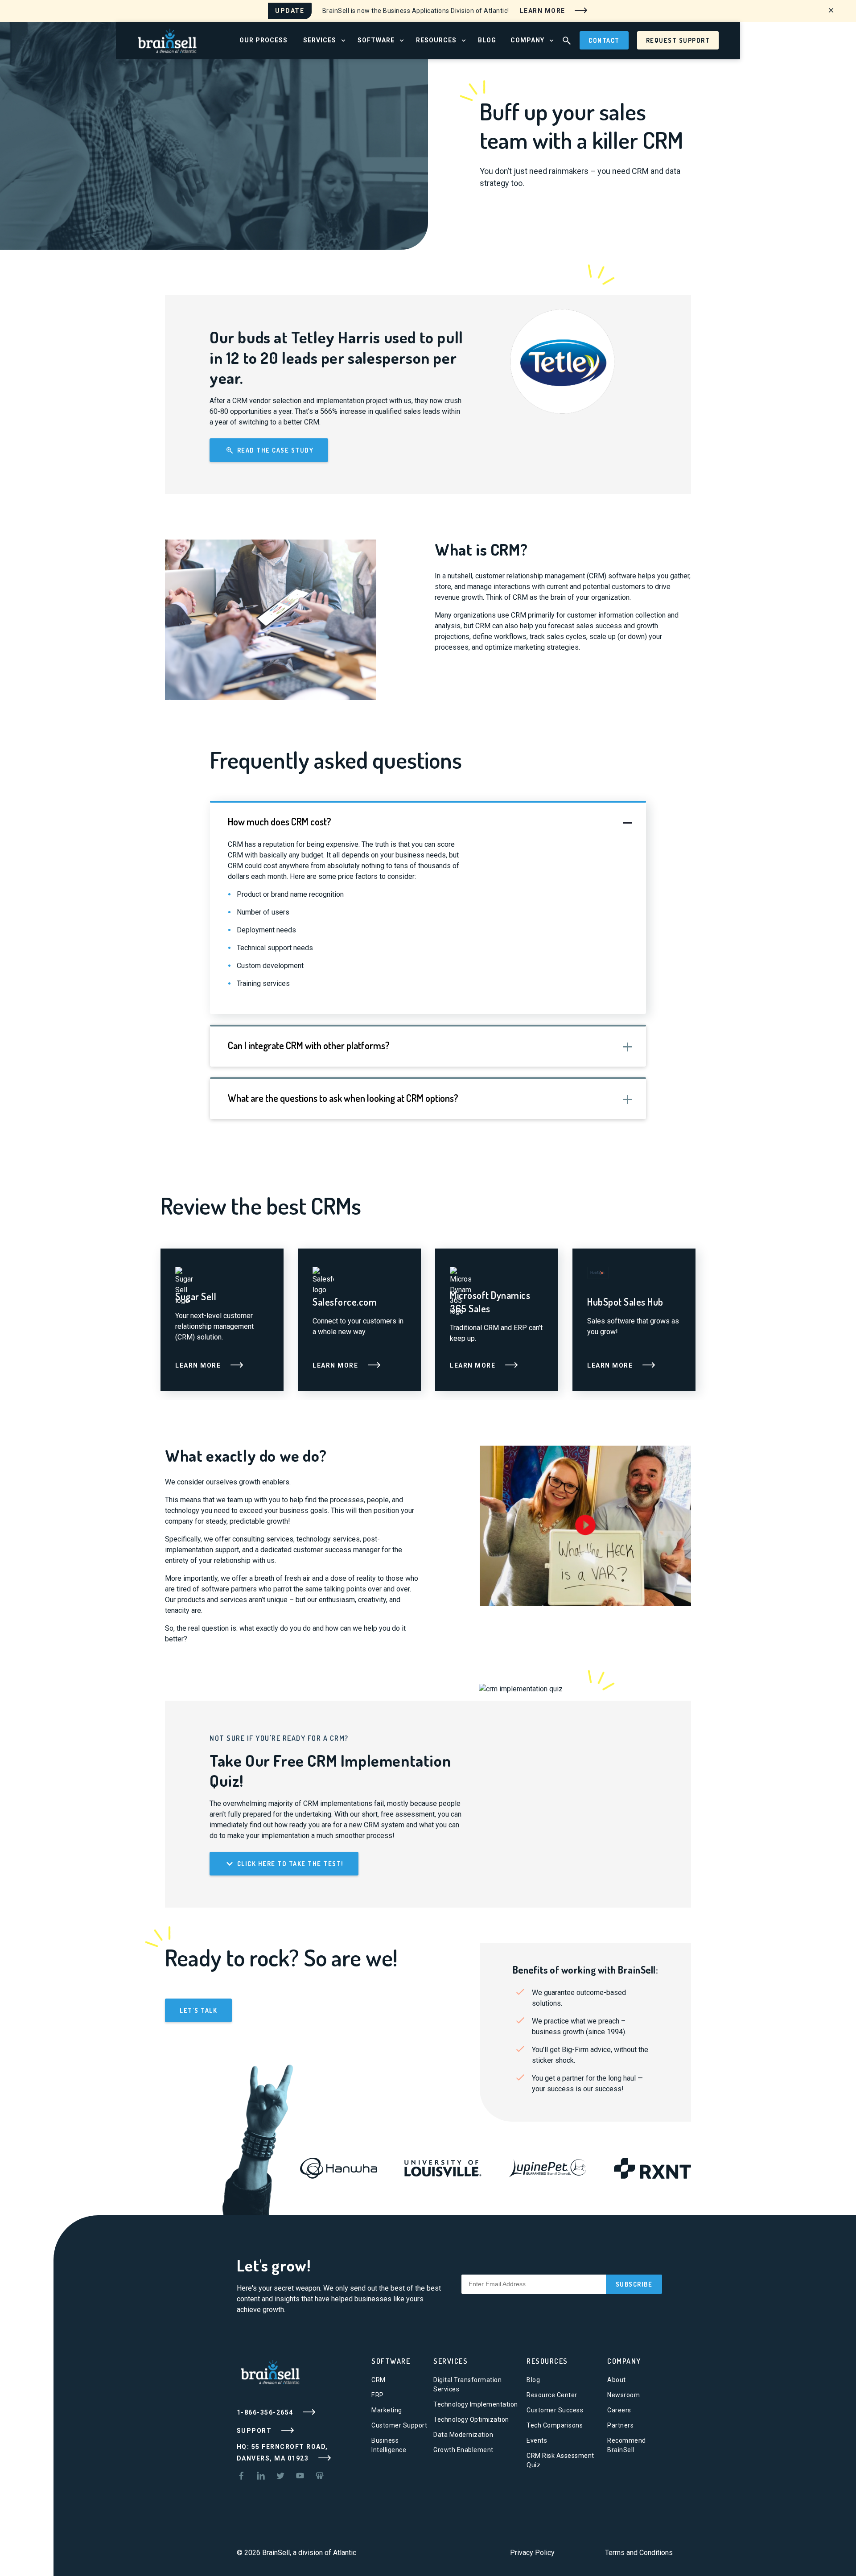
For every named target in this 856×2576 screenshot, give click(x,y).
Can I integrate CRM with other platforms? (309, 1045)
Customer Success (555, 2410)
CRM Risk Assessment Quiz (560, 2460)
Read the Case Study (274, 450)
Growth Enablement (463, 2450)
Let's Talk (198, 2010)
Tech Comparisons (555, 2425)
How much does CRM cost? (280, 821)
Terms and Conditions (639, 2553)
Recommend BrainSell (627, 2445)
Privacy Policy (532, 2553)
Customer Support (399, 2425)
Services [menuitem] (320, 40)
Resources (547, 2361)
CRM (379, 2380)
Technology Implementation (476, 2404)
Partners (620, 2425)
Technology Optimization (471, 2419)
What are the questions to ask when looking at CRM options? (343, 1098)
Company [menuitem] (527, 40)
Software (391, 2361)
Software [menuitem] (376, 40)
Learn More (544, 10)
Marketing (387, 2410)
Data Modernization (463, 2435)
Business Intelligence (389, 2445)
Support (255, 2431)
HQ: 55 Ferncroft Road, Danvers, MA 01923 (282, 2452)
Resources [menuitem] (436, 40)
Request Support (678, 40)
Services (451, 2361)
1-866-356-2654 (266, 2412)
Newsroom (623, 2395)
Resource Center (552, 2395)
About (617, 2380)
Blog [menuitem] (487, 40)
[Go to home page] (167, 40)
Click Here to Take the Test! (289, 1864)
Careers (619, 2410)
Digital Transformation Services (467, 2384)
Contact (604, 40)
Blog (533, 2380)
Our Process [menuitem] (263, 40)
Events (537, 2440)
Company (624, 2361)
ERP (378, 2395)
